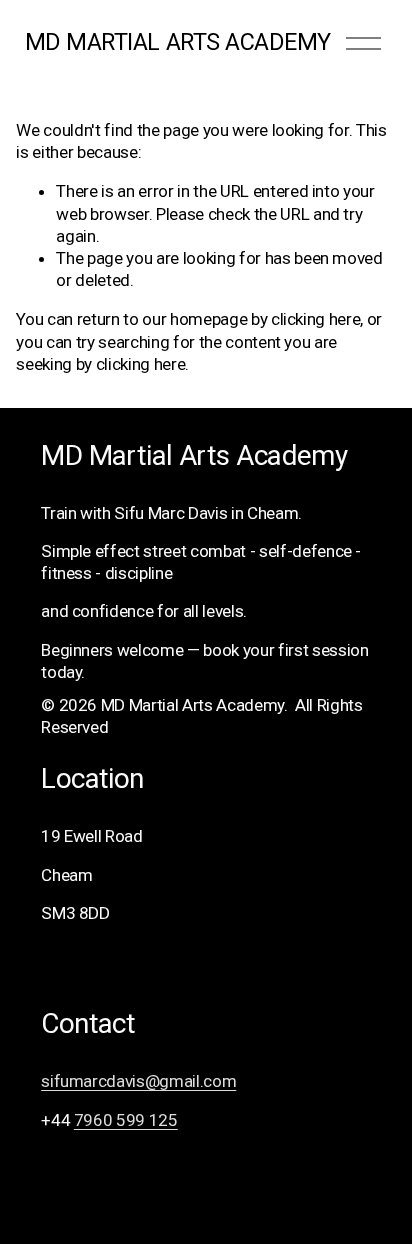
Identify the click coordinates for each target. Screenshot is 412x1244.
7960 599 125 (126, 1120)
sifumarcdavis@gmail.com (138, 1081)
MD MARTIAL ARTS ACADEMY (178, 42)
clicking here (316, 319)
